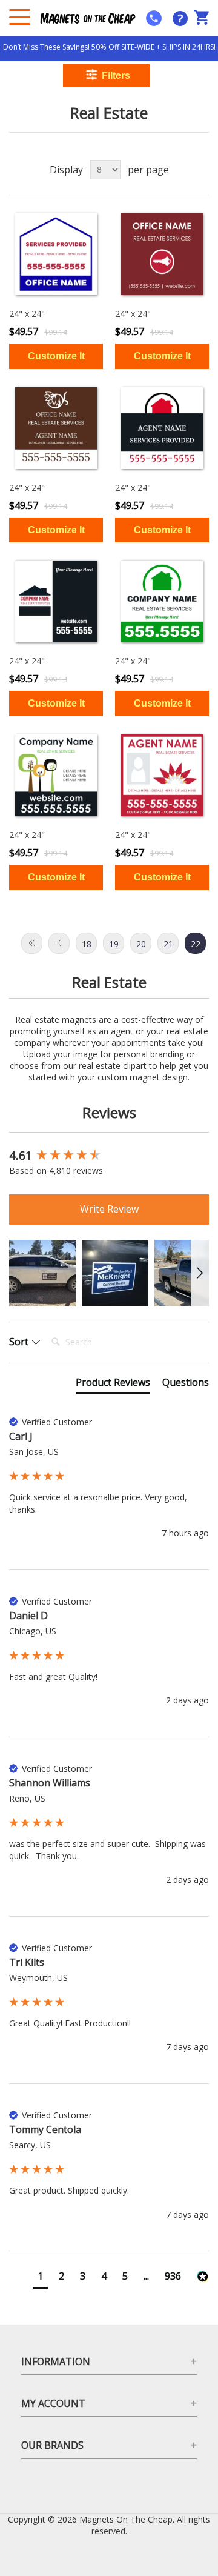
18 (87, 944)
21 (168, 944)
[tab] (113, 1385)
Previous (59, 943)
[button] (42, 1273)
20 (141, 944)
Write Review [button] (109, 1209)
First (32, 943)
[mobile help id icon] (154, 18)
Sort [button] (20, 1342)
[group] (109, 1156)
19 (114, 944)
